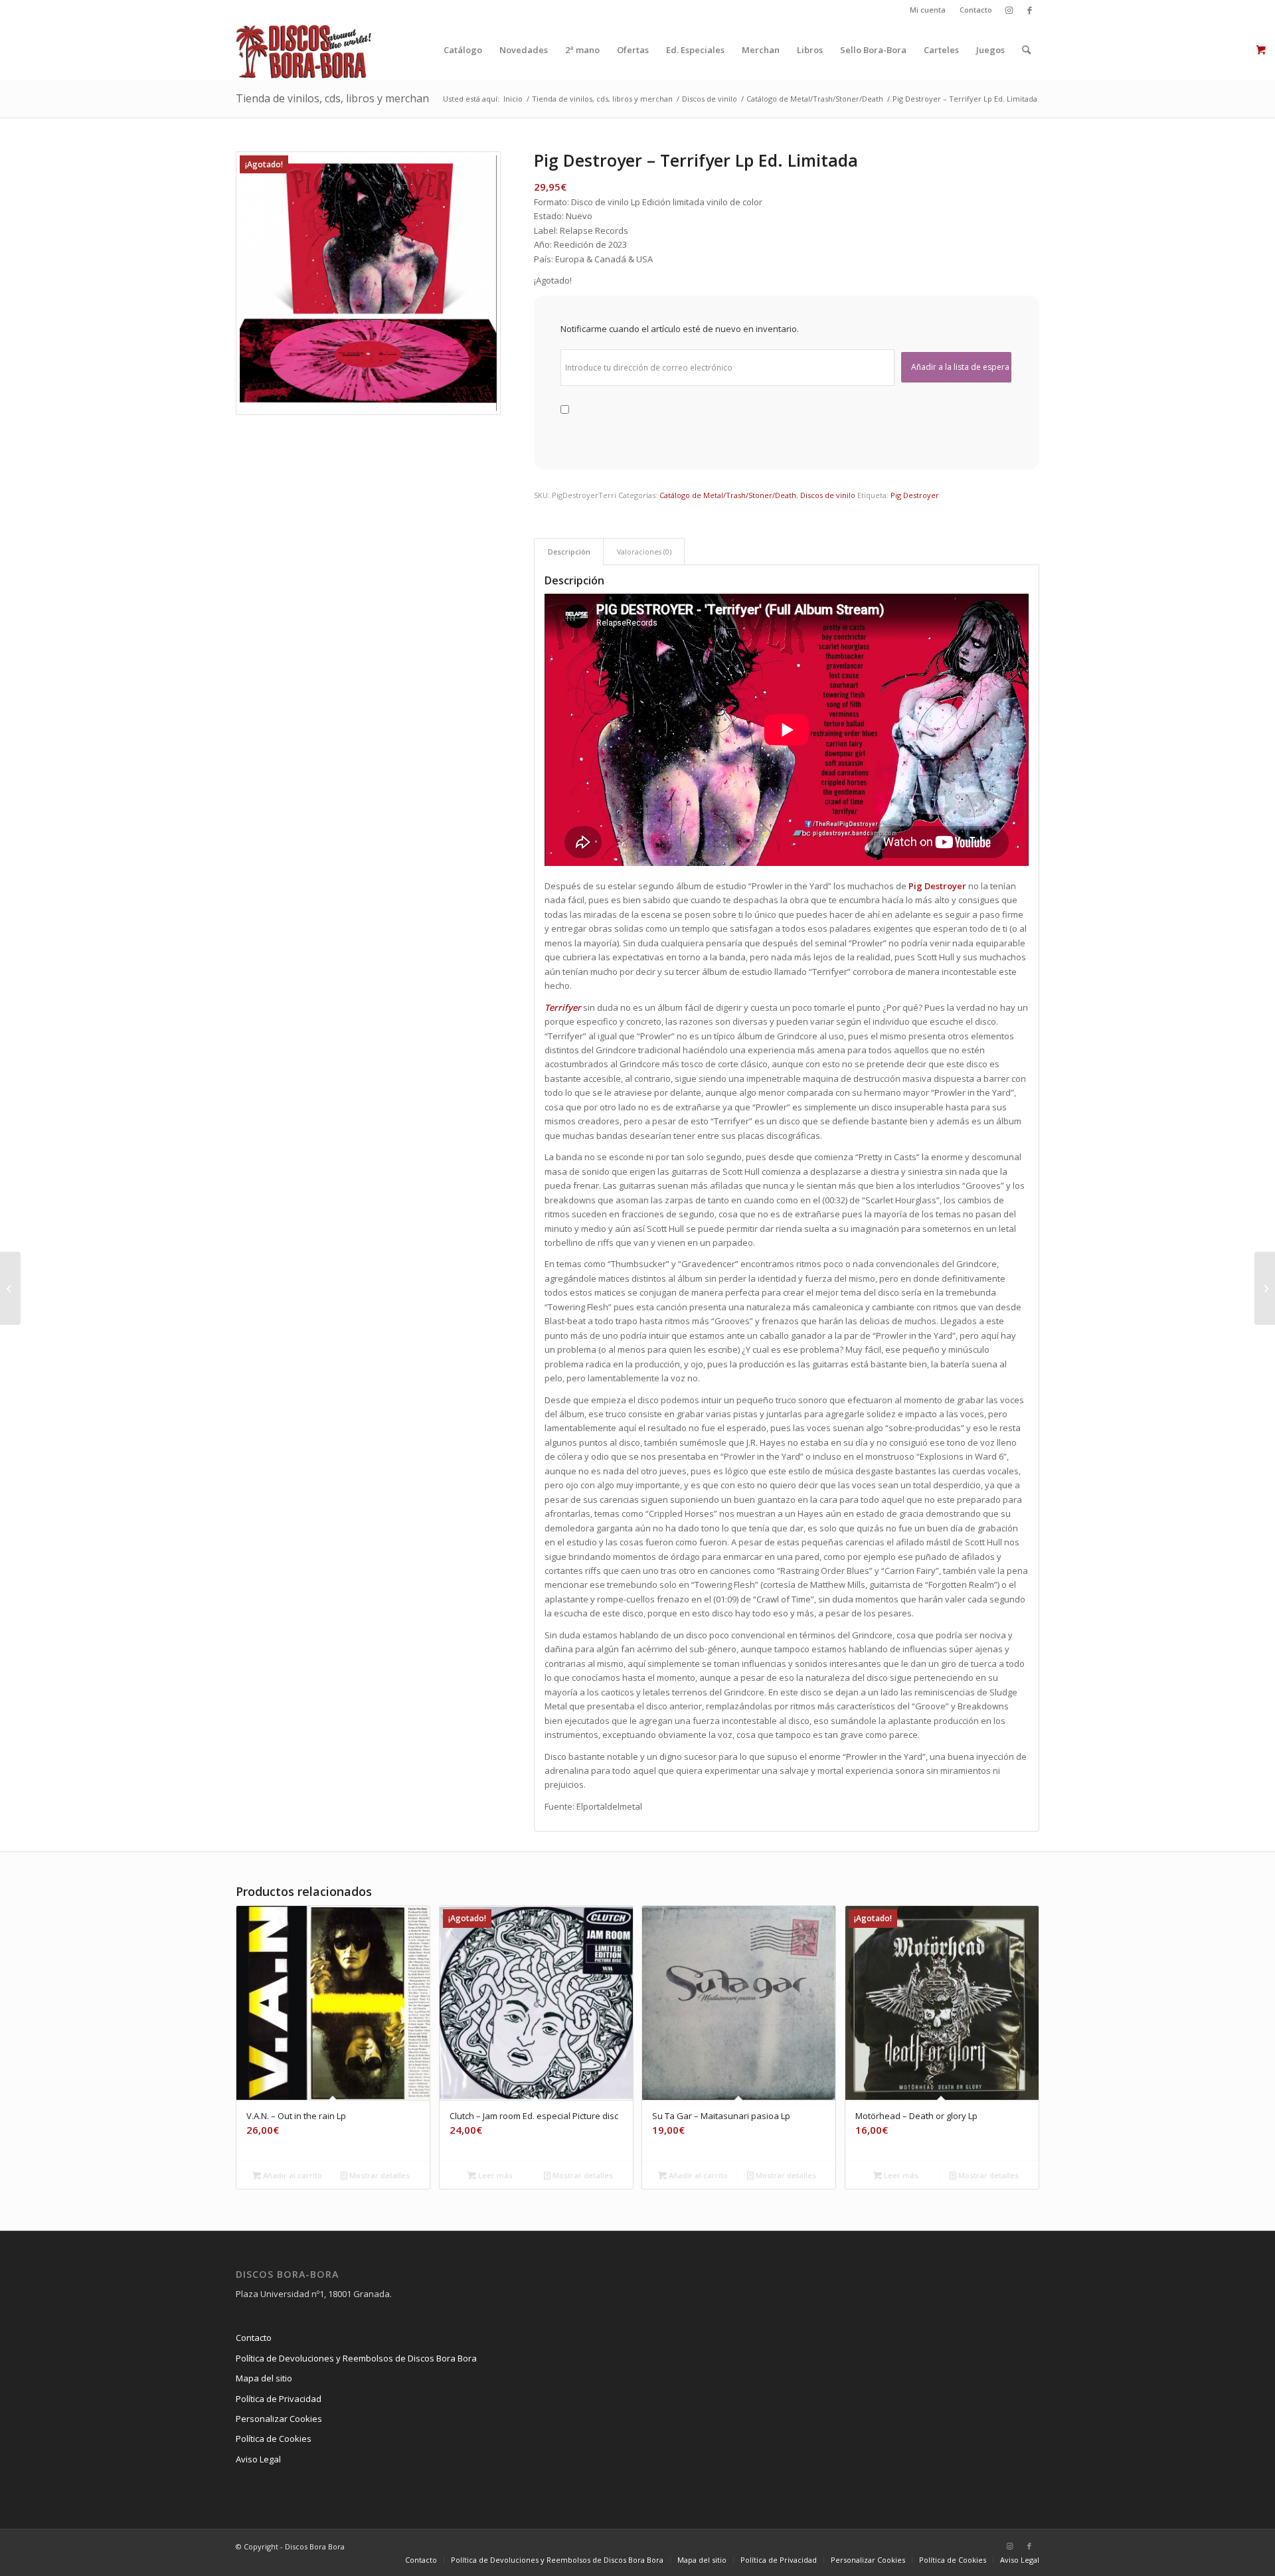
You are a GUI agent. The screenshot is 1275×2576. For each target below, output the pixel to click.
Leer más (494, 2175)
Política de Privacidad (279, 2399)
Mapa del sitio (264, 2378)
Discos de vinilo (828, 495)
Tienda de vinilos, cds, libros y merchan (332, 98)
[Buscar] (1026, 50)
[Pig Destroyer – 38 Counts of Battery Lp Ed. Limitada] (10, 1288)
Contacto (976, 10)
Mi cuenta (928, 10)
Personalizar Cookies (279, 2419)
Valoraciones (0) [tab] (644, 552)
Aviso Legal (258, 2459)
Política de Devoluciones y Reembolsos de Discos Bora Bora (356, 2358)
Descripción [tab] (569, 552)
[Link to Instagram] (1009, 10)
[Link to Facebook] (1029, 10)
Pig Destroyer (915, 495)
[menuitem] (928, 10)
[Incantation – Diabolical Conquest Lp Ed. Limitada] (1265, 1288)
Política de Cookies (274, 2439)
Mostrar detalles (379, 2175)
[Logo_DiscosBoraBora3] (304, 50)
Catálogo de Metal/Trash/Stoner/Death (728, 495)
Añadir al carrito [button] (292, 2175)
